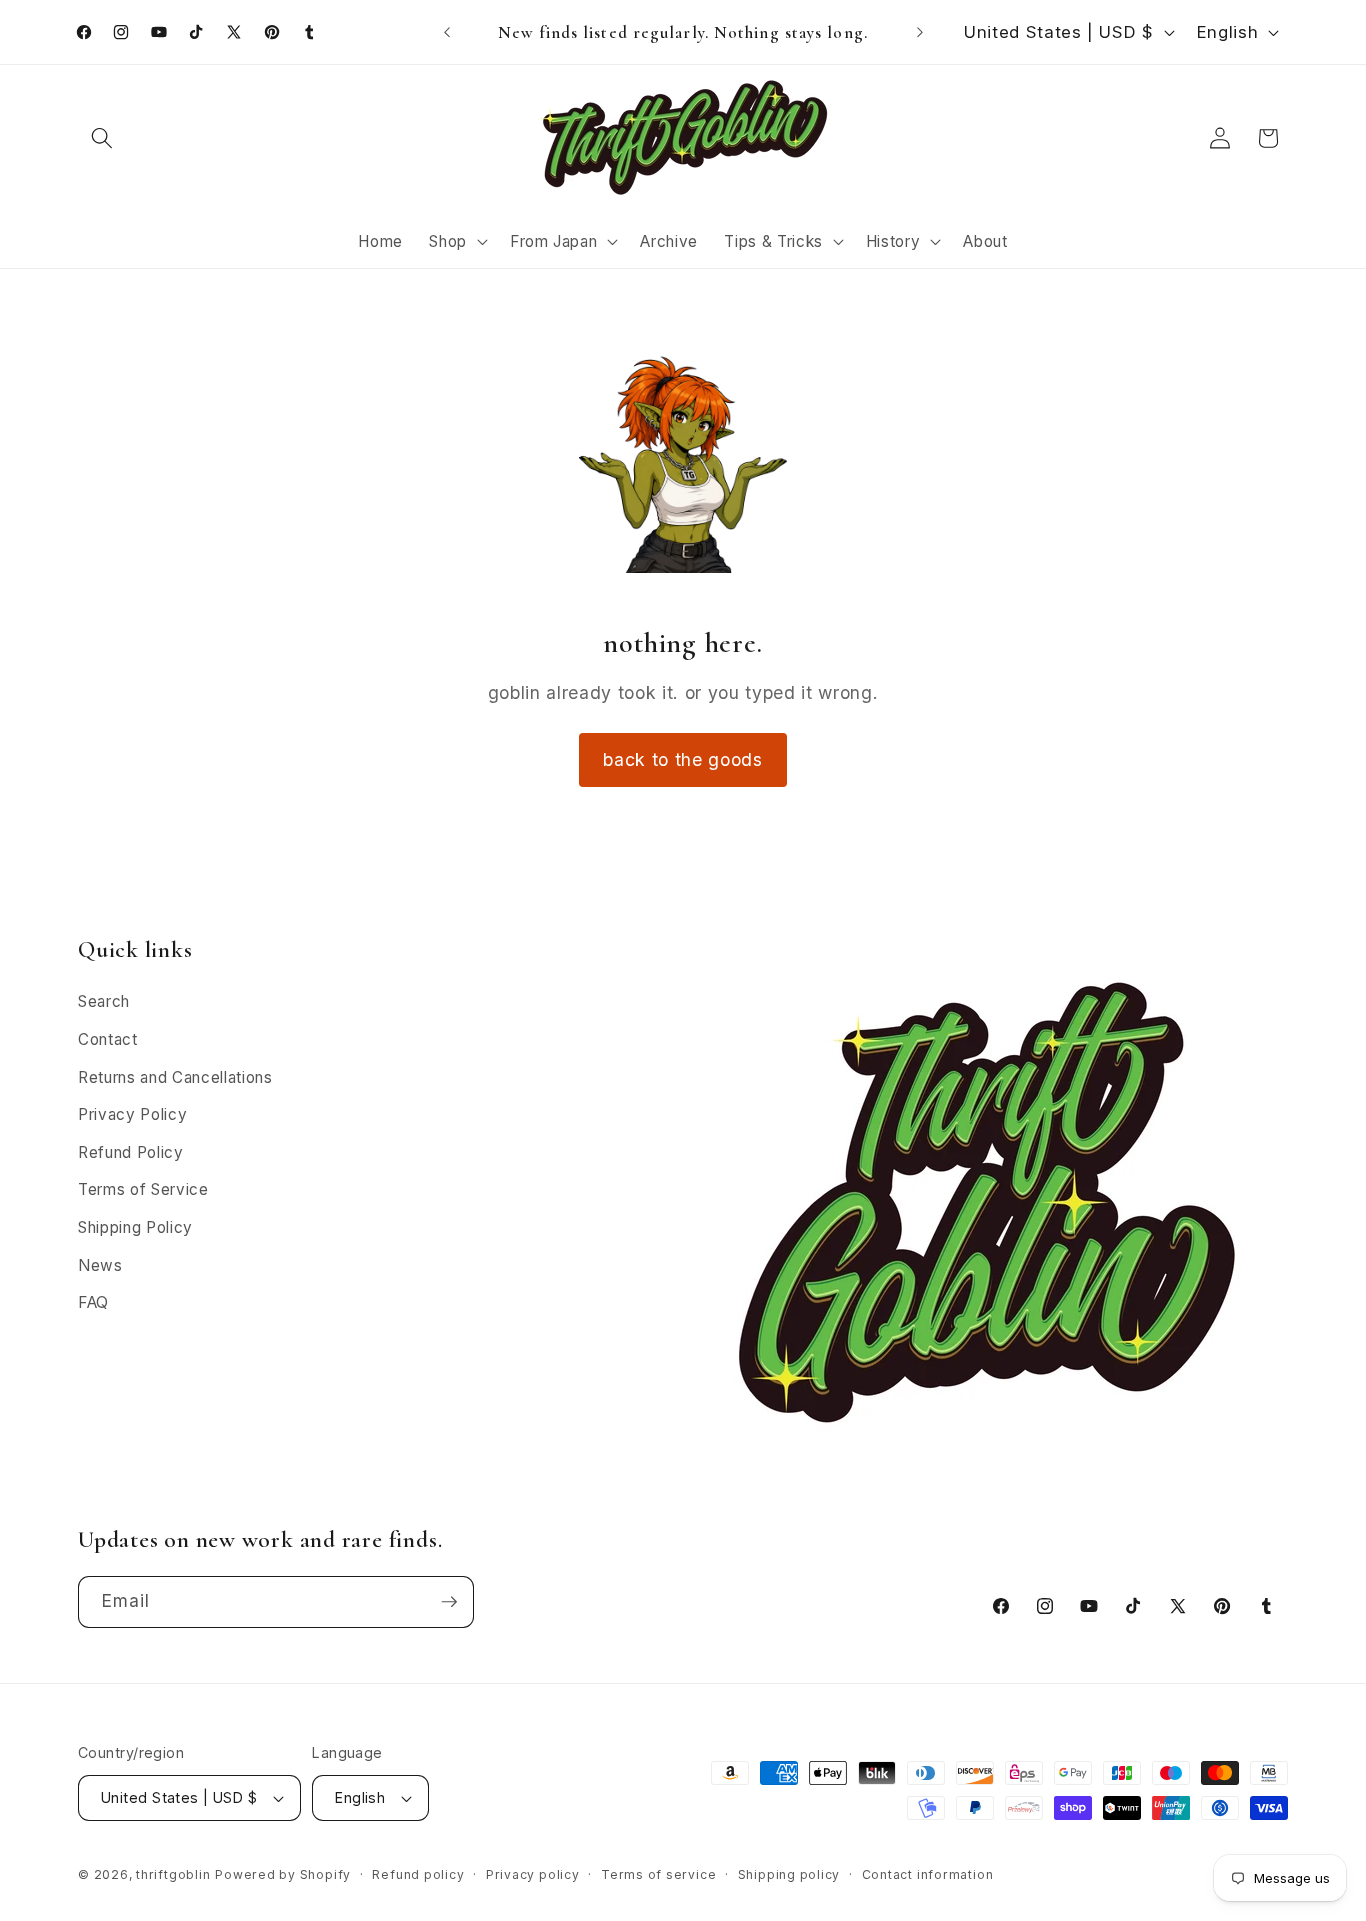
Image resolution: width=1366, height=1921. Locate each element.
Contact (108, 1039)
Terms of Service (143, 1189)
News (100, 1265)
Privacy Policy (132, 1114)
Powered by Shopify (283, 1874)
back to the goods (682, 759)
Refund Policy (131, 1152)
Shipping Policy (135, 1227)
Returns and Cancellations (175, 1077)
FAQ (93, 1302)
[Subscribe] (449, 1602)
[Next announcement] (920, 32)
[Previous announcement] (447, 32)
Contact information (928, 1874)
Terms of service (658, 1874)
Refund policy (418, 1874)
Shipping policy (789, 1874)
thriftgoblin (173, 1874)
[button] (102, 138)
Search (104, 1001)
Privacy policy (533, 1874)
